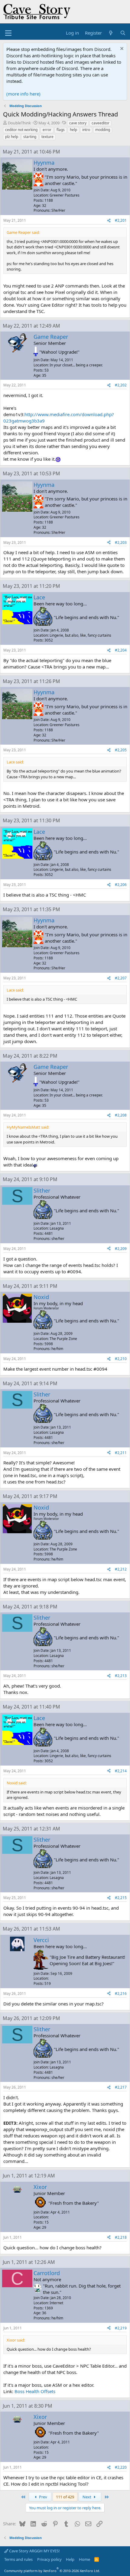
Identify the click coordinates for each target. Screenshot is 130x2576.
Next (87, 2497)
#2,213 (121, 1676)
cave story (78, 123)
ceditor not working (21, 130)
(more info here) (23, 94)
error (47, 130)
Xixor (40, 2187)
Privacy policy (49, 2559)
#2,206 (121, 885)
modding (103, 130)
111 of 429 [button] (65, 2497)
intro (86, 130)
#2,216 (121, 1993)
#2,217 (121, 2087)
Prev (43, 2497)
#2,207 (121, 978)
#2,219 (121, 2328)
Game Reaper (51, 337)
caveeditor (101, 123)
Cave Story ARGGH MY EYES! (34, 2551)
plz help (12, 137)
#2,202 (121, 385)
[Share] (109, 221)
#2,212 (121, 1569)
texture (47, 137)
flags (61, 130)
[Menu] (8, 33)
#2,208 (121, 1115)
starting (30, 137)
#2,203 (121, 542)
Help (70, 2559)
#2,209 (121, 1249)
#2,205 (121, 750)
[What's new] (111, 33)
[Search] (123, 33)
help (73, 130)
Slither (42, 1190)
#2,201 (121, 220)
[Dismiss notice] (121, 49)
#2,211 (121, 1453)
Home (84, 2559)
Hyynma (44, 163)
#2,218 (121, 2237)
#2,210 (121, 1359)
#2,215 (121, 1898)
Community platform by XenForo (52, 2571)
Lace (39, 597)
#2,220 (121, 2467)
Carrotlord (47, 2273)
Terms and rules (18, 2559)
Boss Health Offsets (35, 2391)
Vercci (41, 1940)
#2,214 (121, 1771)
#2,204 (121, 650)
